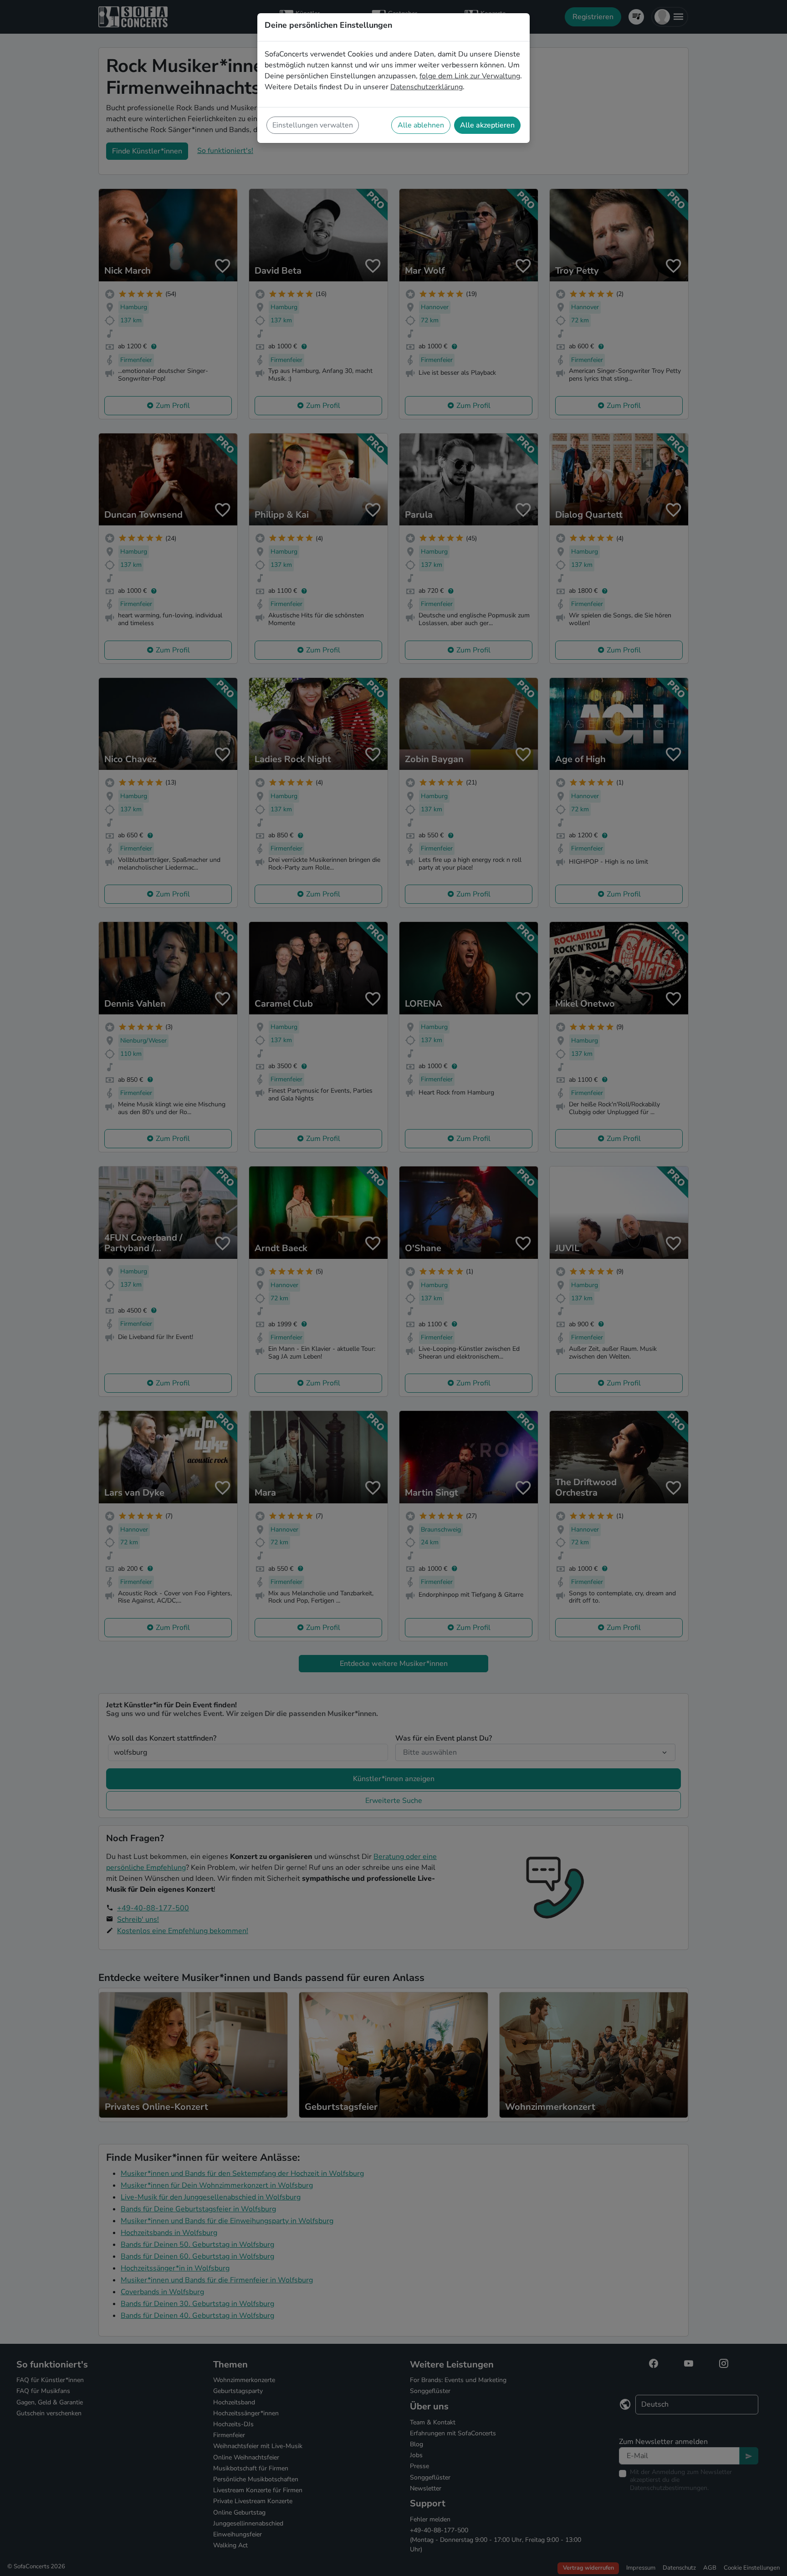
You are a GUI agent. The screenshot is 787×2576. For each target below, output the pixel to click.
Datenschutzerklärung (427, 87)
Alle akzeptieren (487, 125)
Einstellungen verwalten (313, 125)
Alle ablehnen (421, 125)
